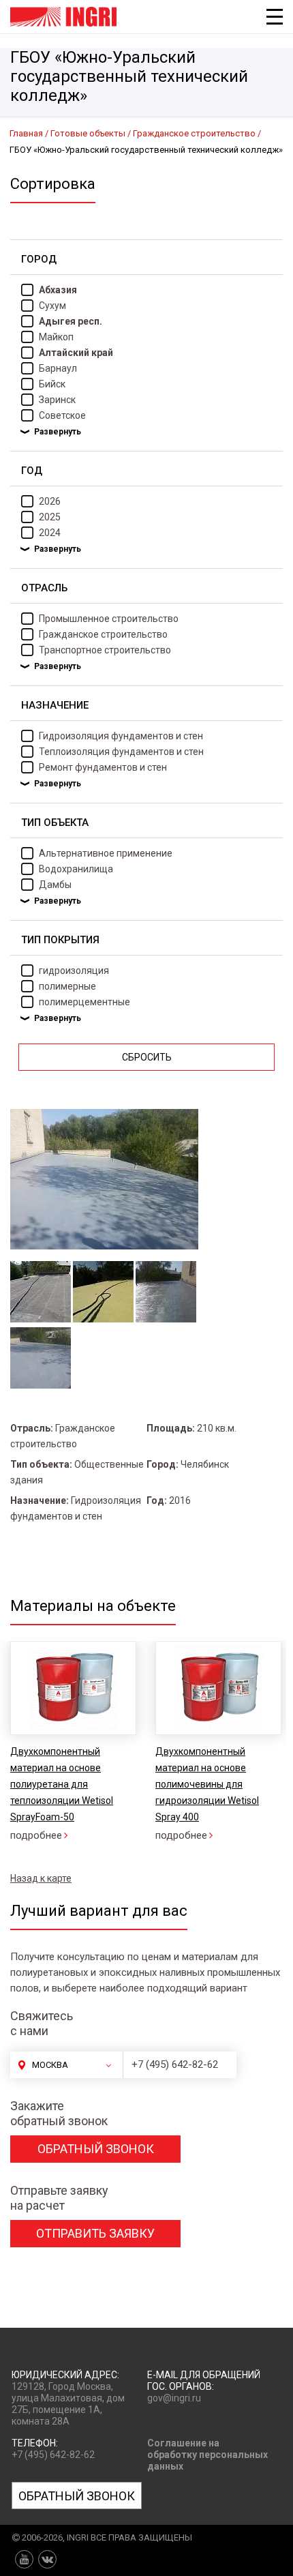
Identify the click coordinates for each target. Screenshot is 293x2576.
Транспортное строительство (105, 650)
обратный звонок (96, 2149)
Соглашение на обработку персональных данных (207, 2455)
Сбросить (147, 1057)
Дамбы (55, 885)
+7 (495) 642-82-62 (175, 2064)
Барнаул (58, 368)
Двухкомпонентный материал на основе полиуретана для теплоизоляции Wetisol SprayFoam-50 (62, 1784)
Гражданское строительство (103, 634)
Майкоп (56, 337)
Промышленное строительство (109, 619)
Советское (62, 415)
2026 (50, 501)
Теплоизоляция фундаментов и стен (121, 752)
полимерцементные (84, 1002)
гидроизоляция (74, 971)
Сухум (52, 306)
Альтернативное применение (106, 853)
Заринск (57, 400)
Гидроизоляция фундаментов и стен (121, 736)
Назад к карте (41, 1878)
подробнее (36, 1835)
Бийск (52, 384)
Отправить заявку (95, 2233)
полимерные (67, 986)
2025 (50, 517)
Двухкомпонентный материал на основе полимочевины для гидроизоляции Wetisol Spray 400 (207, 1784)
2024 (50, 533)
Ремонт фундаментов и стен (103, 767)
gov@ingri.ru (174, 2398)
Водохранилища (76, 869)
